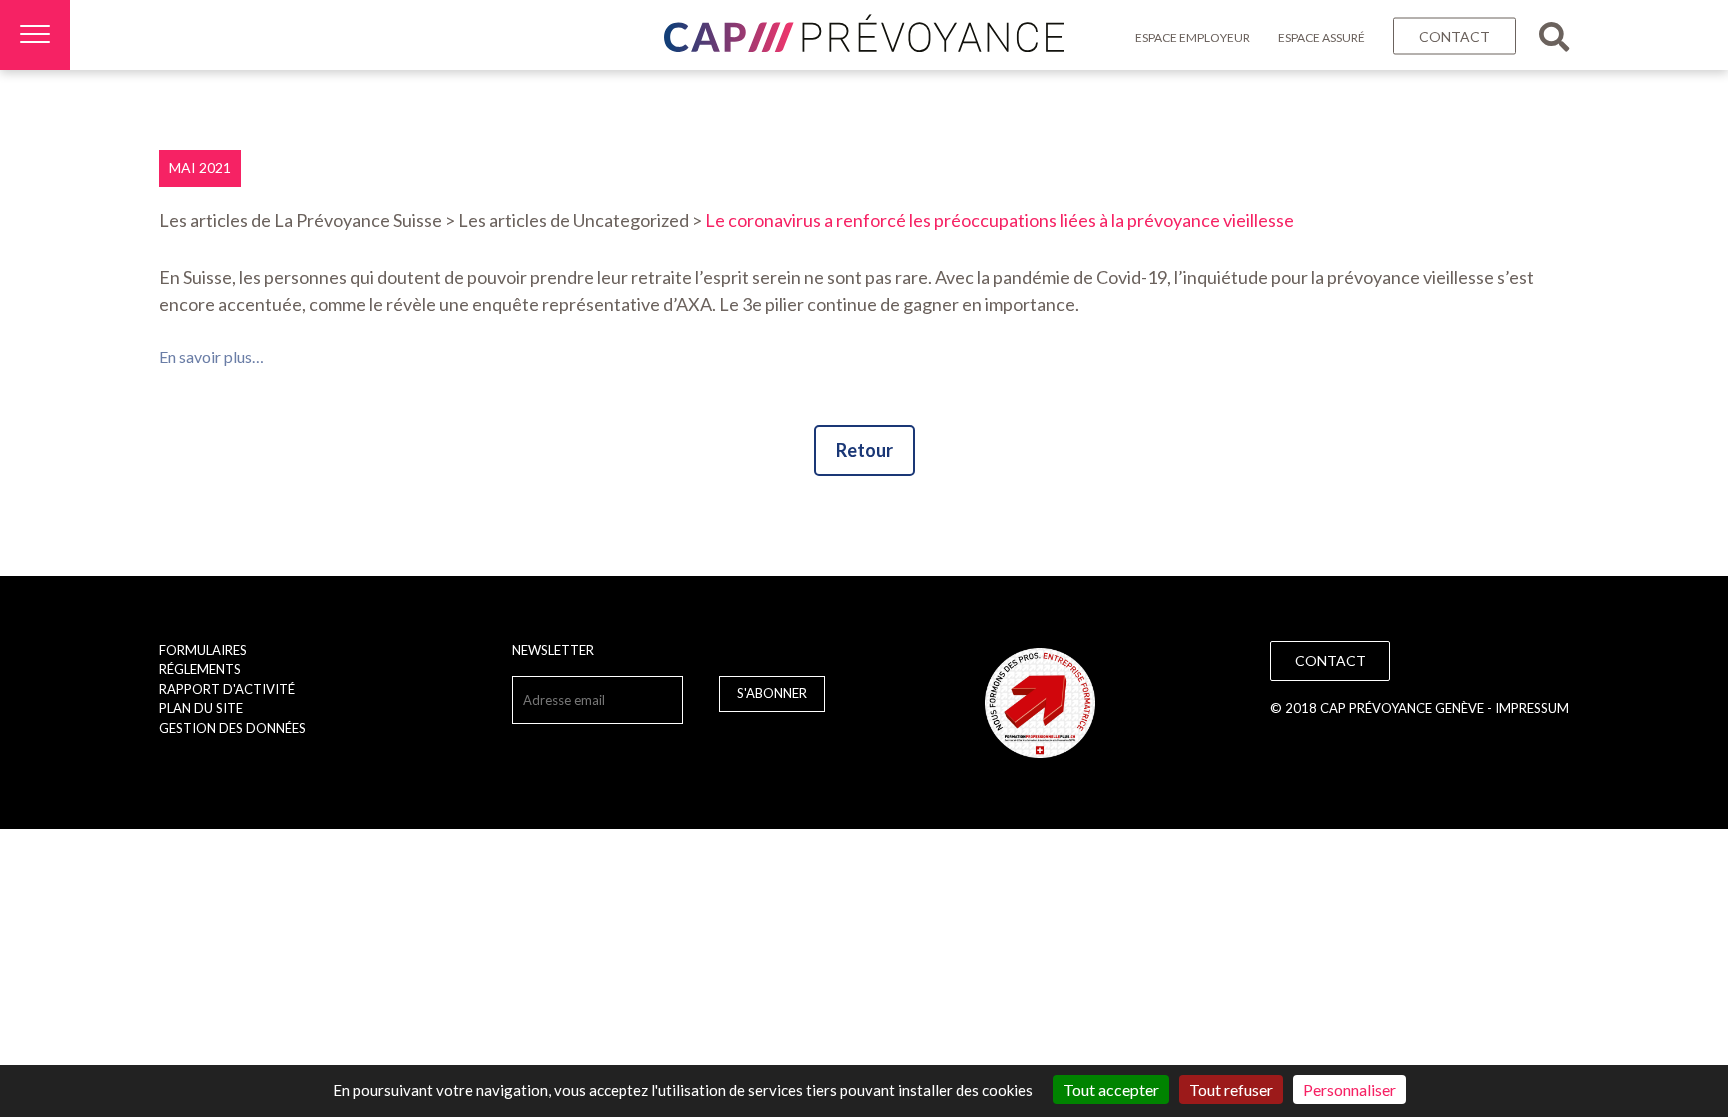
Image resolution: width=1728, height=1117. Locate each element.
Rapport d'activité (227, 689)
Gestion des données (232, 728)
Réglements (200, 669)
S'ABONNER (772, 693)
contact (1454, 36)
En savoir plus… (211, 356)
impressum (1532, 708)
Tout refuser (1231, 1089)
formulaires (203, 650)
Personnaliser (1349, 1089)
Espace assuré (1321, 37)
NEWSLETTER (553, 650)
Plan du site (201, 708)
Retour (864, 450)
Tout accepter (1111, 1089)
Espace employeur (1192, 37)
